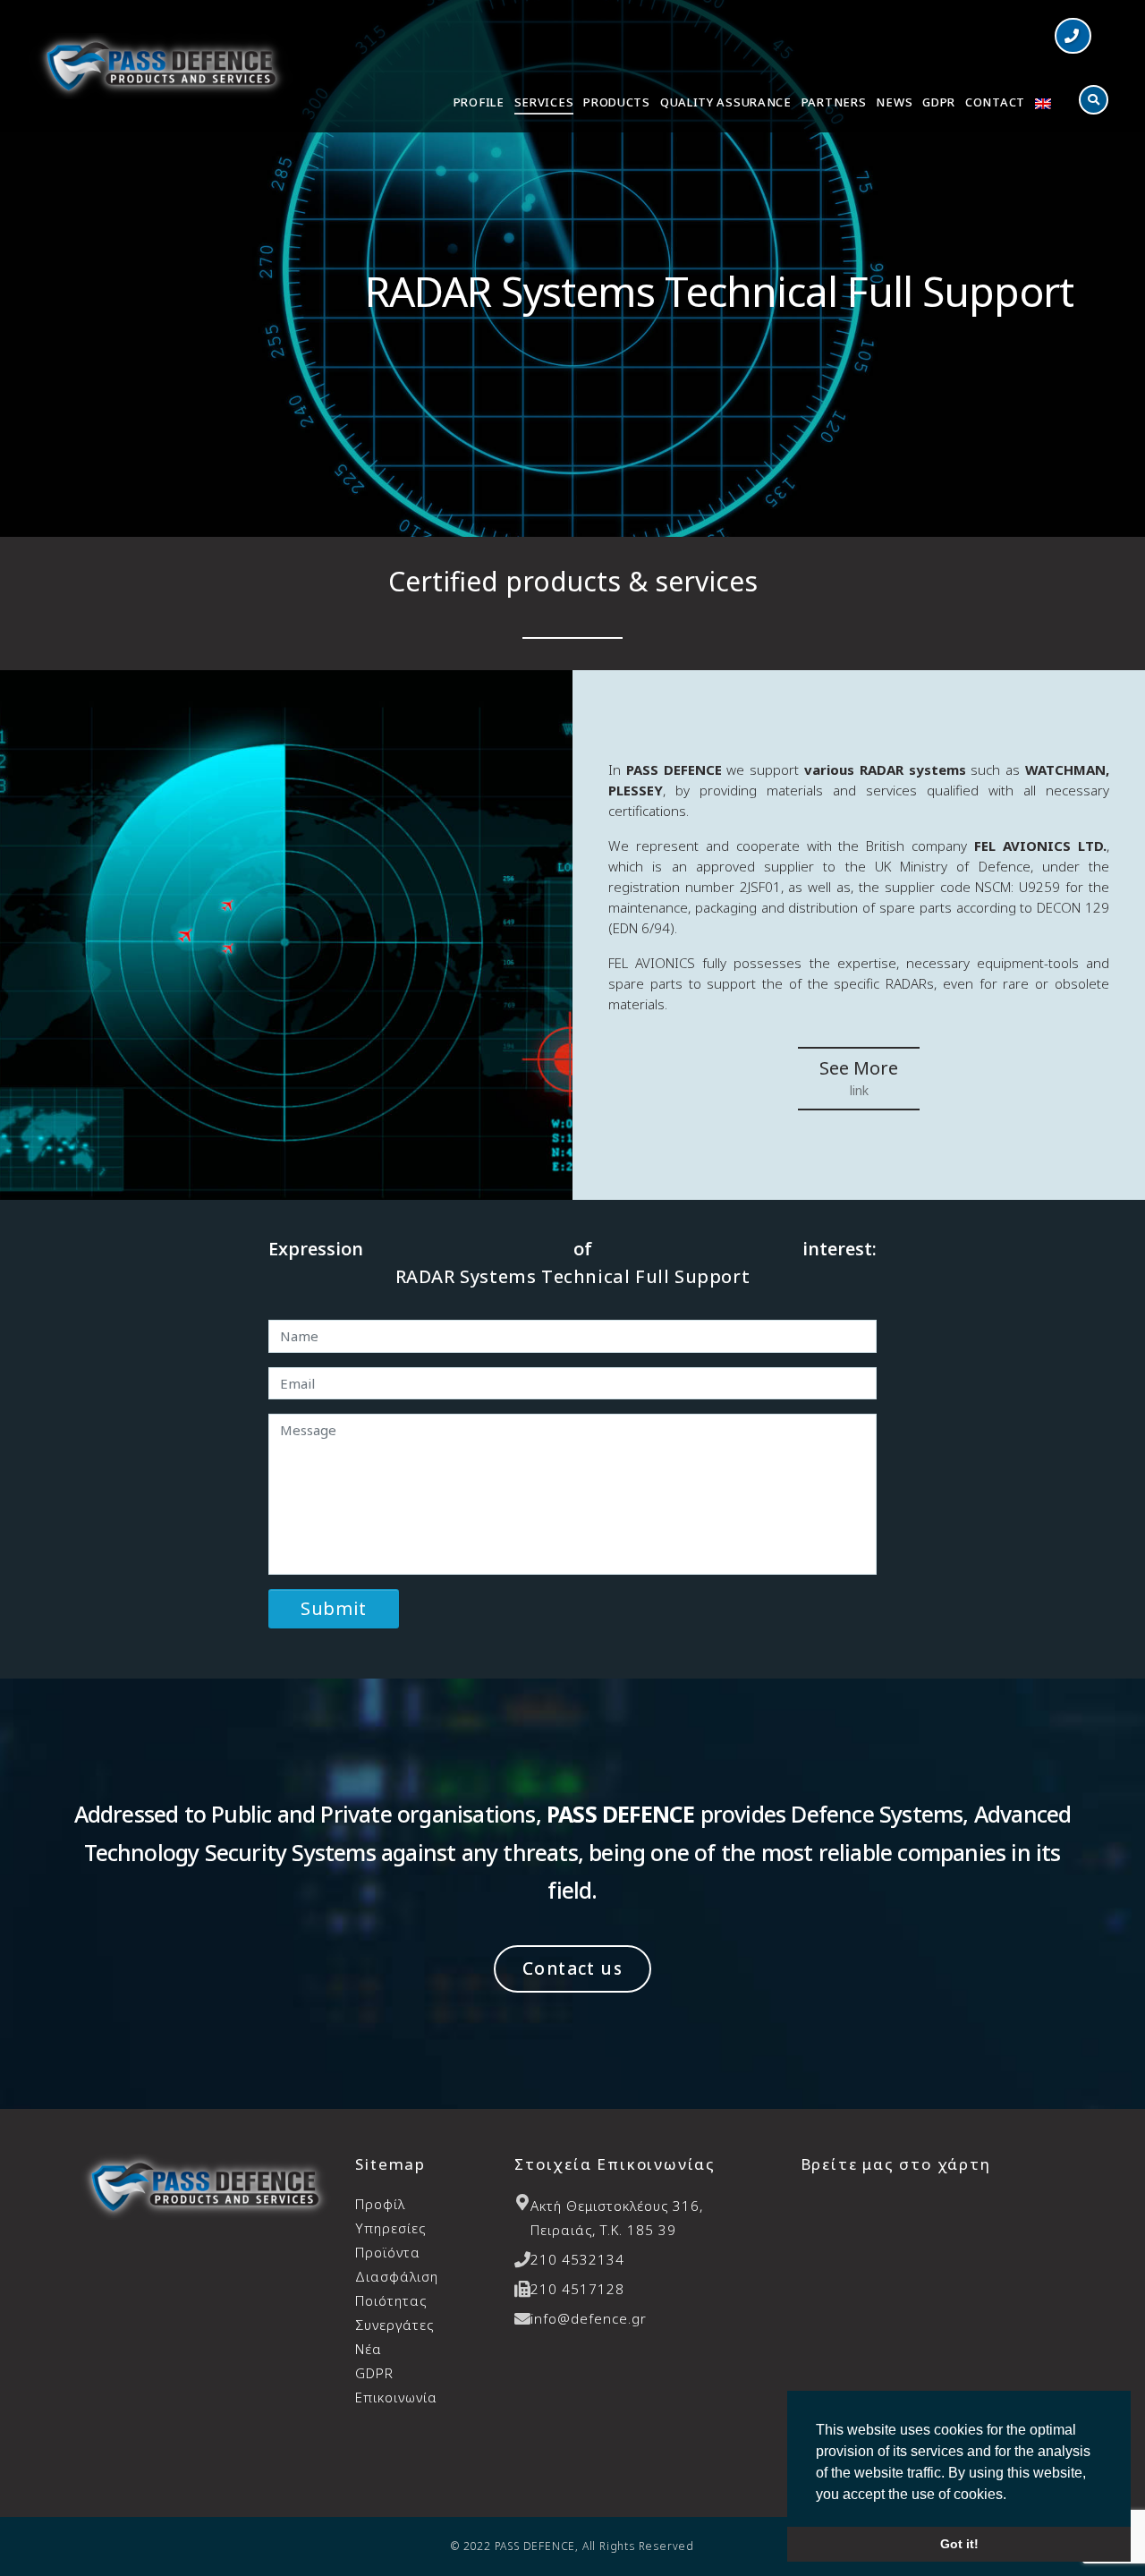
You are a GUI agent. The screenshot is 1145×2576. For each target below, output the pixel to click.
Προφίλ (380, 2204)
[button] (1073, 36)
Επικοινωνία (396, 2397)
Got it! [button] (959, 2544)
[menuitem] (1043, 105)
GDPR (939, 102)
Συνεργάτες (394, 2325)
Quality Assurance (726, 102)
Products (617, 102)
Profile (479, 102)
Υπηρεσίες (390, 2228)
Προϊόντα (388, 2252)
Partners (834, 102)
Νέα (369, 2349)
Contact (995, 102)
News (894, 102)
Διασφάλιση (397, 2288)
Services (544, 102)
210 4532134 (577, 2259)
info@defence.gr (589, 2318)
